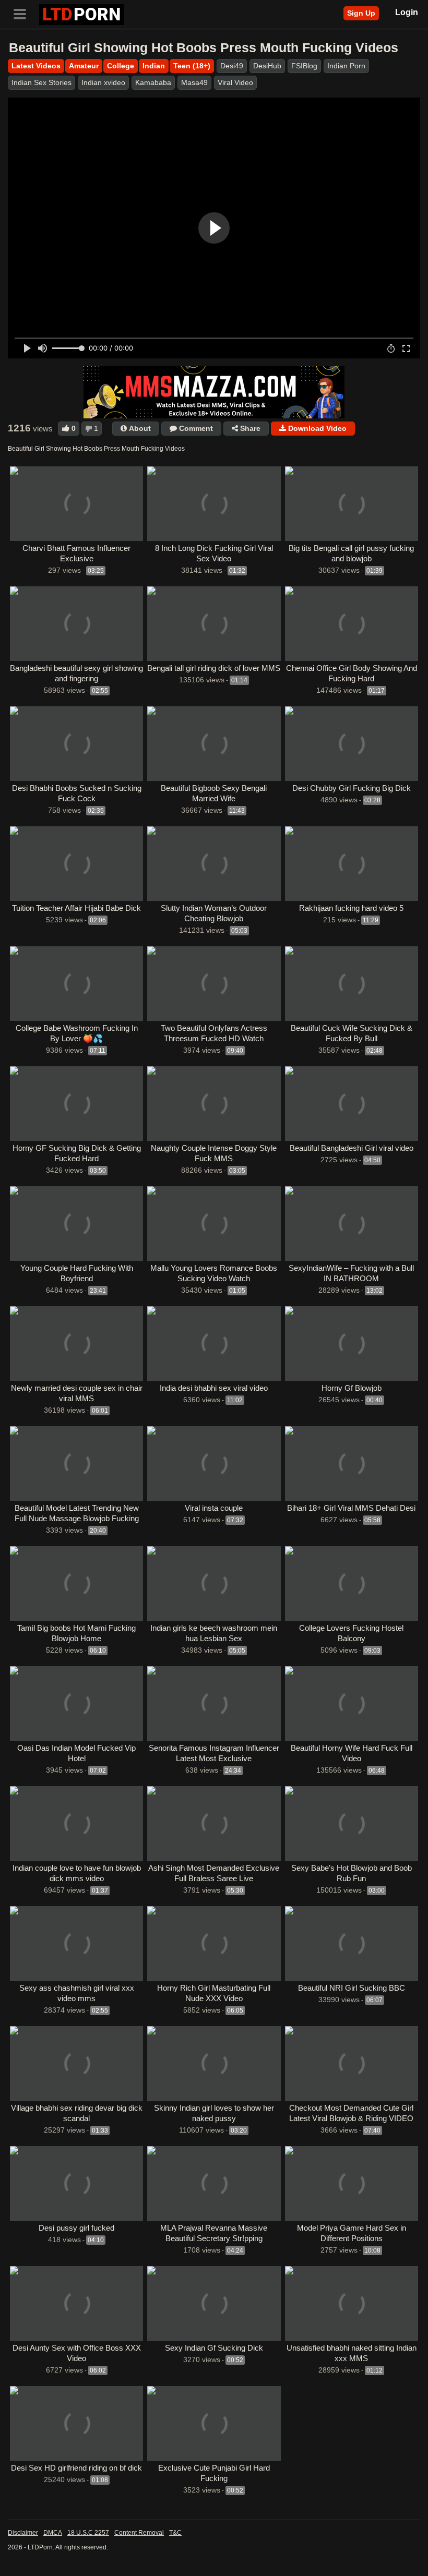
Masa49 (194, 82)
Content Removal (139, 2533)
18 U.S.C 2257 (88, 2533)
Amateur (84, 66)
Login (407, 12)
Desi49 (232, 66)
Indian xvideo (103, 82)
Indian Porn (346, 66)
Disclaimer (23, 2533)
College (121, 66)
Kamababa (153, 82)
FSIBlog (304, 66)
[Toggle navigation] (23, 13)
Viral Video (235, 82)
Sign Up (361, 13)
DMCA (53, 2533)
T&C (175, 2533)
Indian (154, 66)
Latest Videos (36, 66)
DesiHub (267, 66)
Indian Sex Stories (41, 82)
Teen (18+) (192, 66)
